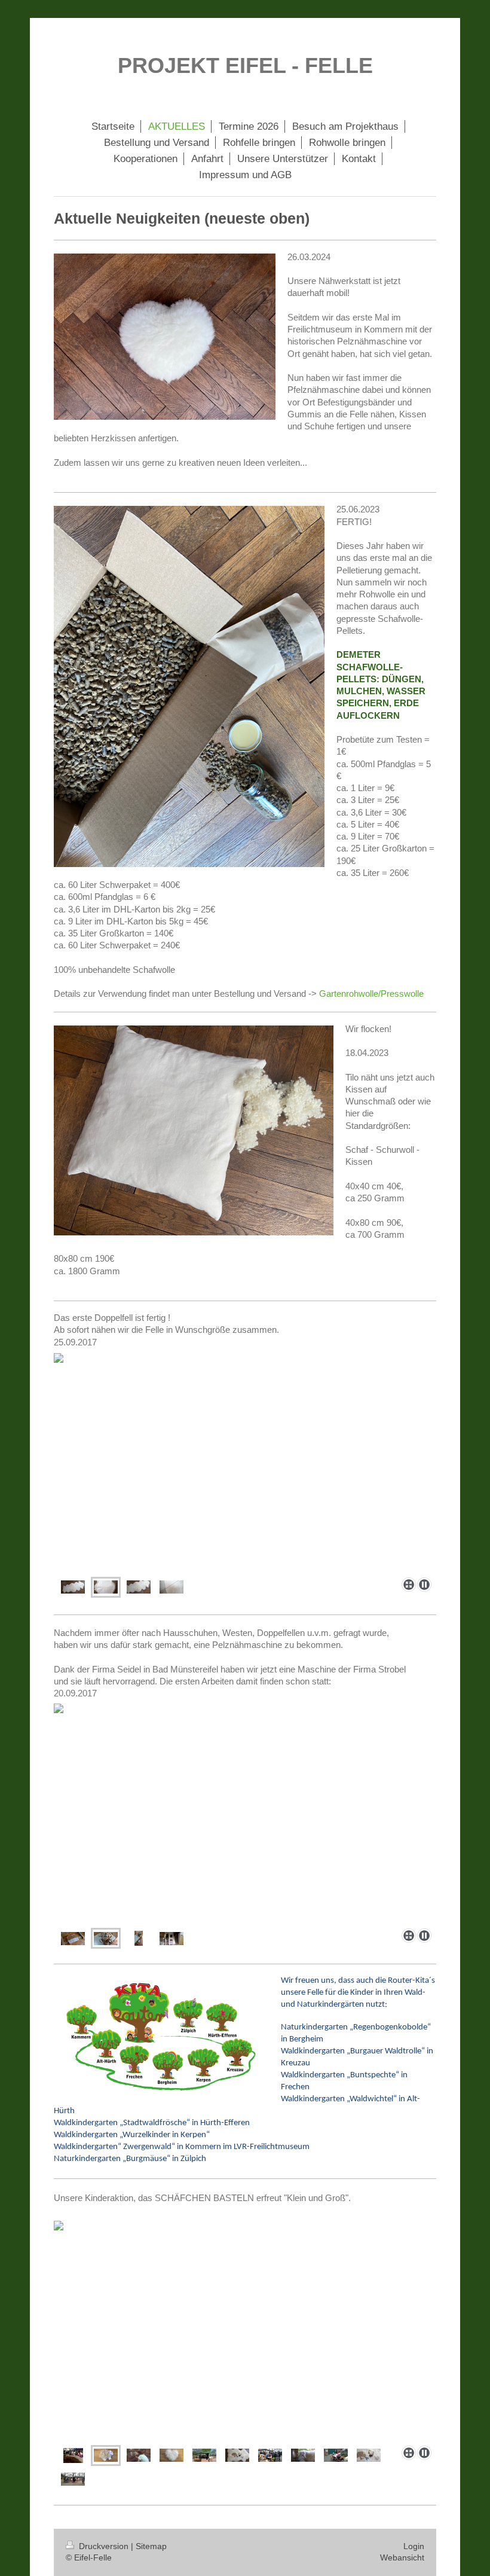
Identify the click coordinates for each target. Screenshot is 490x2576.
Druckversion (104, 2546)
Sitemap (151, 2546)
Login (414, 2546)
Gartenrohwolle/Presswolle (371, 994)
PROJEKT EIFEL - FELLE (245, 65)
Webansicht (402, 2557)
